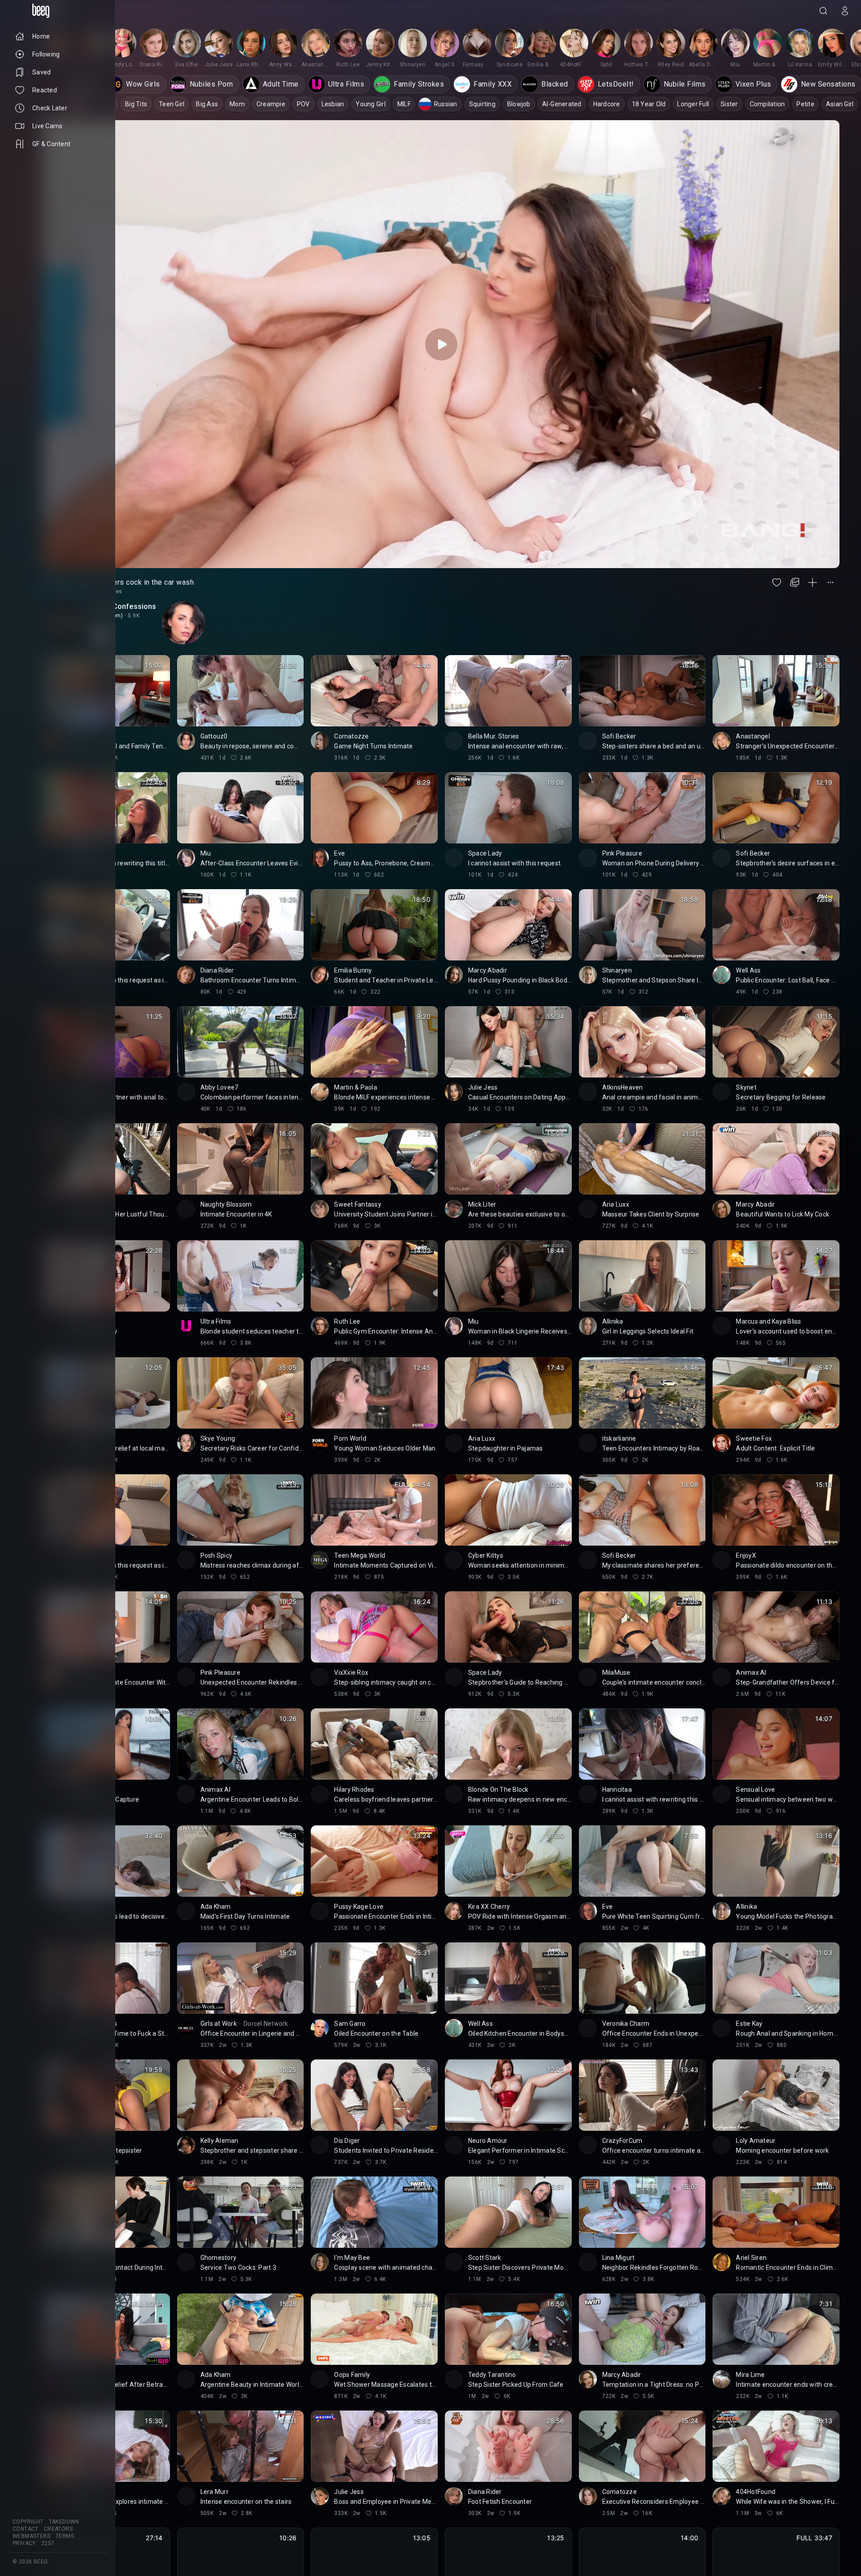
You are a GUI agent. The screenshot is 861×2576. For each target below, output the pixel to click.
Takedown (64, 2522)
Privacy (24, 2543)
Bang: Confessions (124, 606)
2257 (48, 2543)
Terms (65, 2536)
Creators (58, 2529)
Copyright (28, 2522)
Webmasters (31, 2536)
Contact (26, 2529)
